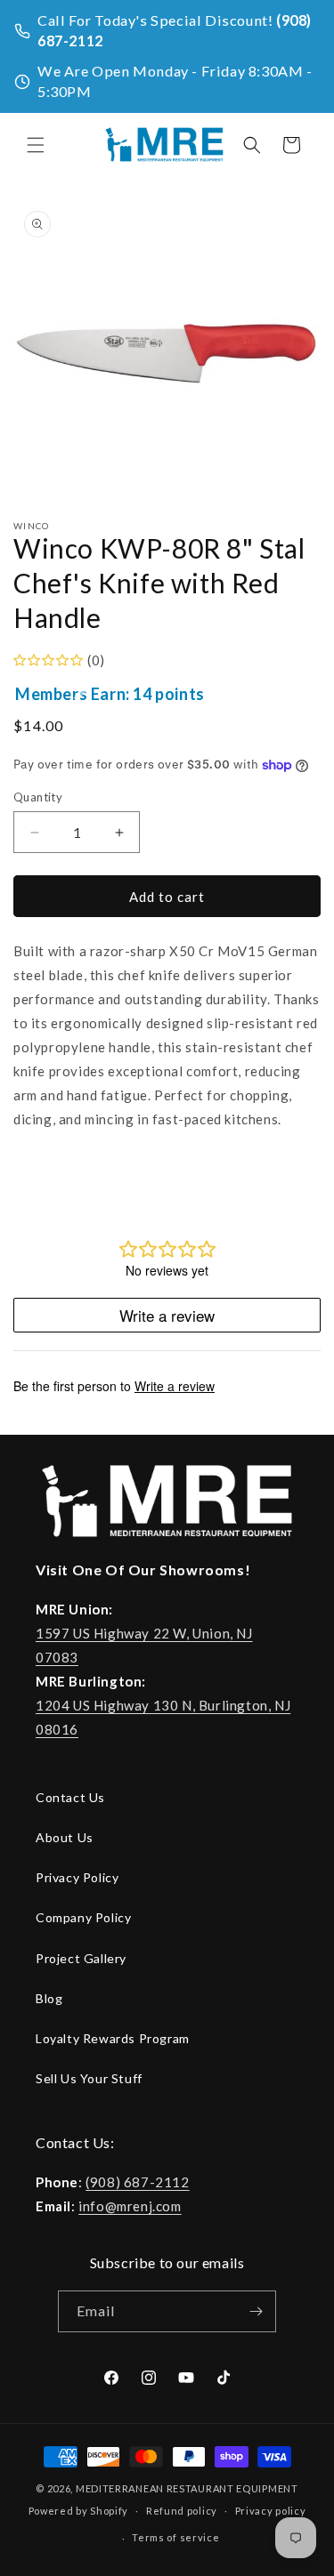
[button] (36, 145)
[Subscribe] (256, 2311)
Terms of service (175, 2537)
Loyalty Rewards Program (113, 2038)
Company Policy (83, 1917)
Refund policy (182, 2511)
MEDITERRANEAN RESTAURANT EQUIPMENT (187, 2488)
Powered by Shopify (79, 2510)
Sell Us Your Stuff (89, 2078)
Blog (49, 1998)
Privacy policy (271, 2511)
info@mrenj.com (130, 2206)
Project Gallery (81, 1958)
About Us (65, 1837)
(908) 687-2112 (137, 2182)
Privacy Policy (77, 1877)
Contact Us (70, 1797)
